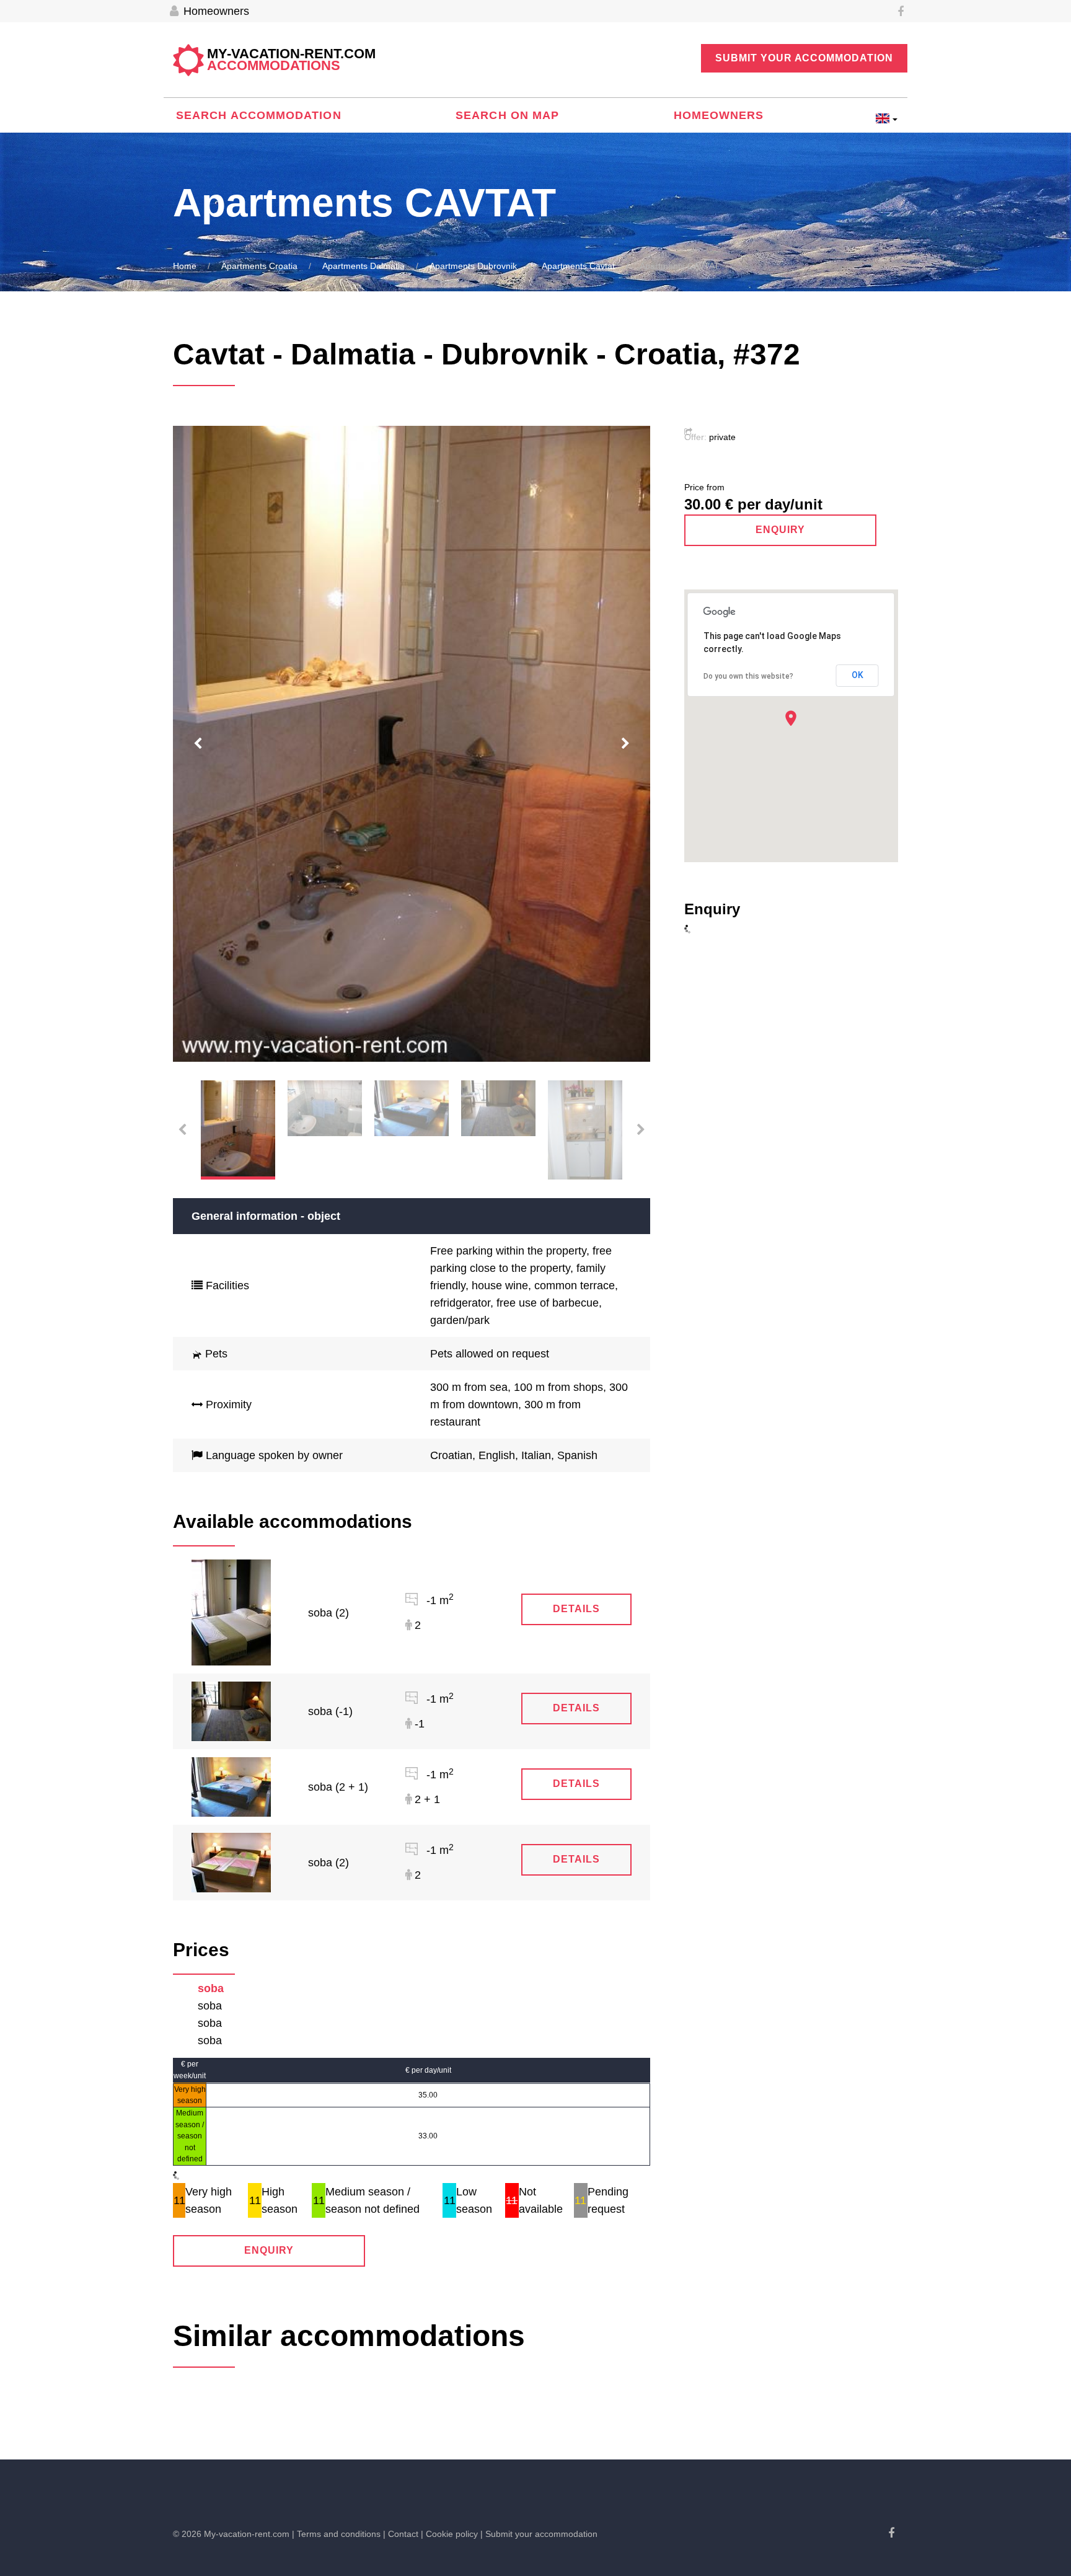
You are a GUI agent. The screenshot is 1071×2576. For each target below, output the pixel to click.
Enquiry (269, 2250)
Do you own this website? (748, 676)
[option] (412, 744)
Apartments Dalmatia (364, 266)
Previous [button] (198, 744)
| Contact (401, 2534)
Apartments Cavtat (578, 266)
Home (185, 266)
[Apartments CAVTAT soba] (231, 1612)
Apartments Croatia (259, 266)
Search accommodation (259, 115)
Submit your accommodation (804, 58)
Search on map (507, 115)
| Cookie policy (449, 2534)
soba (211, 1988)
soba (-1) (330, 1711)
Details (576, 1609)
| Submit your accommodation (539, 2534)
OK (857, 675)
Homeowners (215, 11)
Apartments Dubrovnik (473, 266)
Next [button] (625, 744)
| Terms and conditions (336, 2534)
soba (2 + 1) (338, 1787)
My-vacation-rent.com (291, 60)
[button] (791, 718)
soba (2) (328, 1613)
